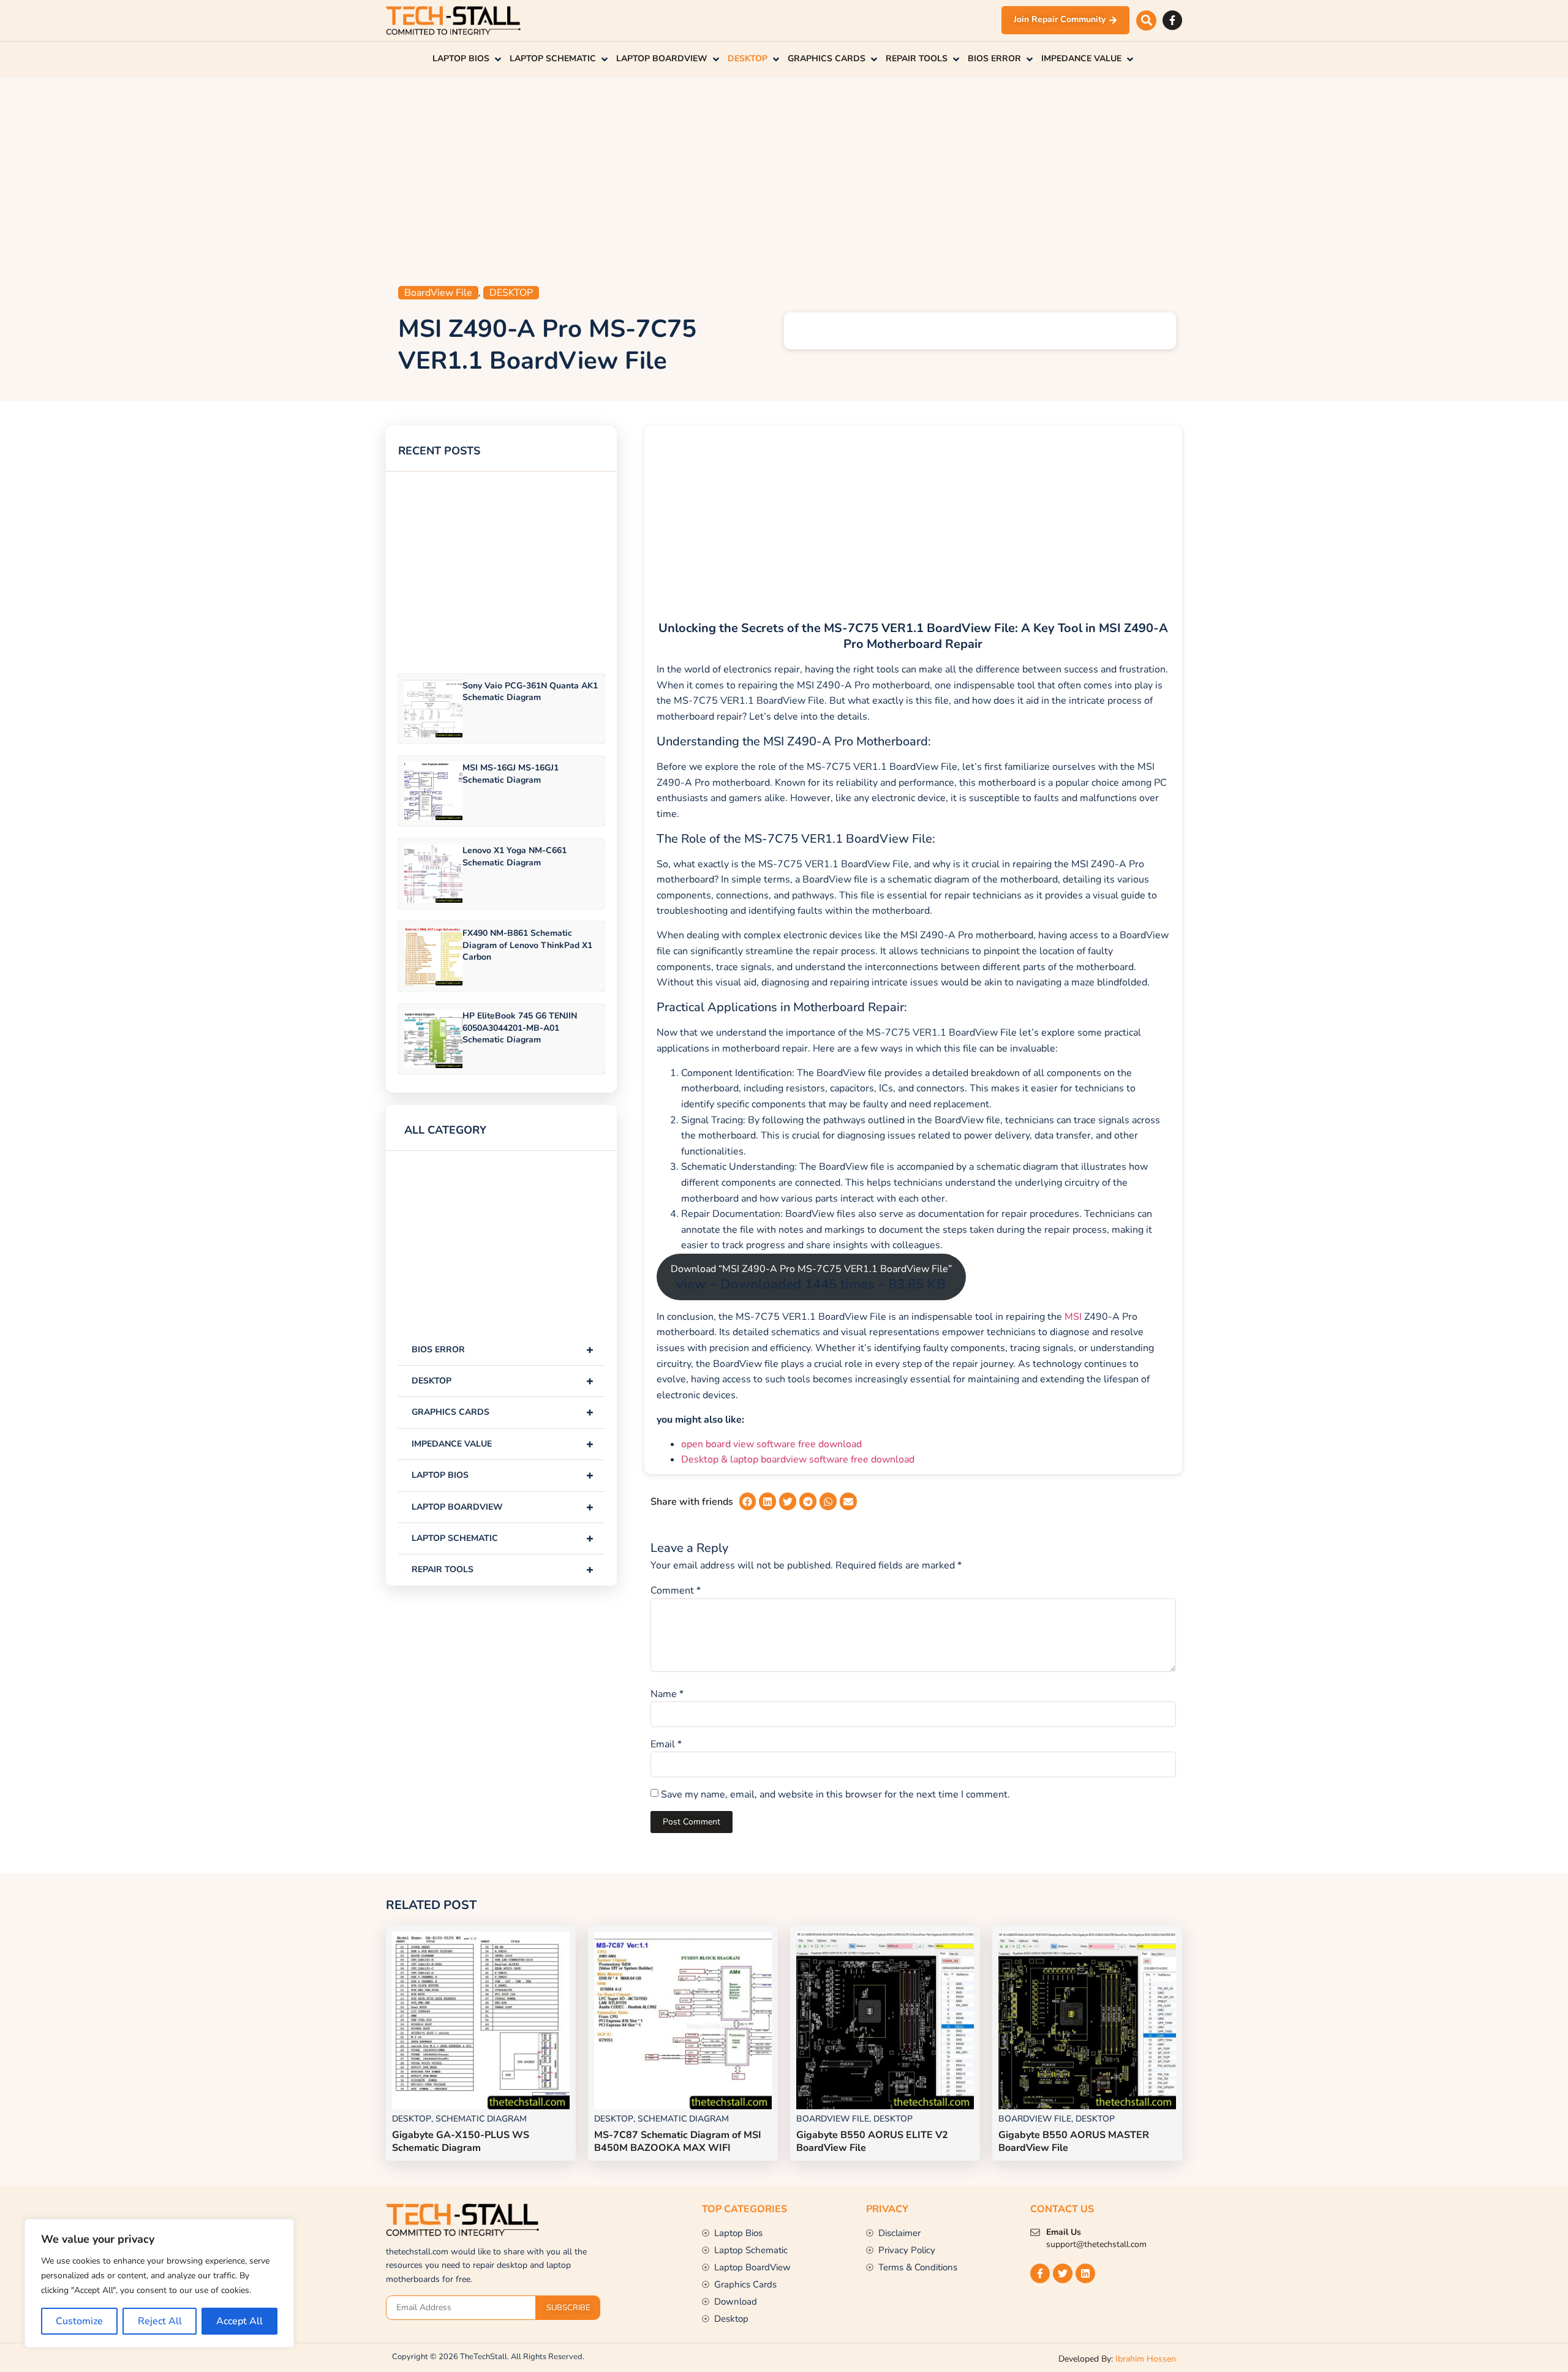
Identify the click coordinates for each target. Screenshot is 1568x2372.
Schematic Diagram (481, 2119)
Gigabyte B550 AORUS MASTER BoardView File (1074, 2141)
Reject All (160, 2321)
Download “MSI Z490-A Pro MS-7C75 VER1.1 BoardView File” (811, 1278)
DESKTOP (511, 293)
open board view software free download (771, 1444)
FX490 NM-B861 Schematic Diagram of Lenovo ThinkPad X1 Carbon (527, 945)
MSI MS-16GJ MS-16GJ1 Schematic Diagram (511, 774)
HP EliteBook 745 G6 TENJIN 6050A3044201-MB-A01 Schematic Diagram (520, 1027)
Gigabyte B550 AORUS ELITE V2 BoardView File (872, 2141)
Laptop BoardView (503, 1507)
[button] (1146, 21)
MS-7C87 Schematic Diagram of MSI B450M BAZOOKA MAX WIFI (678, 2141)
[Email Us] (1035, 2232)
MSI (1073, 1317)
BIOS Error (503, 1350)
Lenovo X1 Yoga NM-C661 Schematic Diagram (514, 856)
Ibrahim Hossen (1146, 2359)
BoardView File (438, 293)
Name (667, 1694)
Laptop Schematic (503, 1538)
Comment (676, 1591)
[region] (159, 2283)
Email (666, 1744)
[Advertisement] (784, 175)
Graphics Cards (503, 1412)
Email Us (1064, 2232)
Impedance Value (503, 1444)
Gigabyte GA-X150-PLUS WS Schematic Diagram (461, 2141)
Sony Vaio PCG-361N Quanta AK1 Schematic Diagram (530, 691)
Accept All (239, 2321)
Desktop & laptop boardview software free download (798, 1459)
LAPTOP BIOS (503, 1475)
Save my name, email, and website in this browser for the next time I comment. (835, 1794)
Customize (79, 2321)
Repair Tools (503, 1569)
